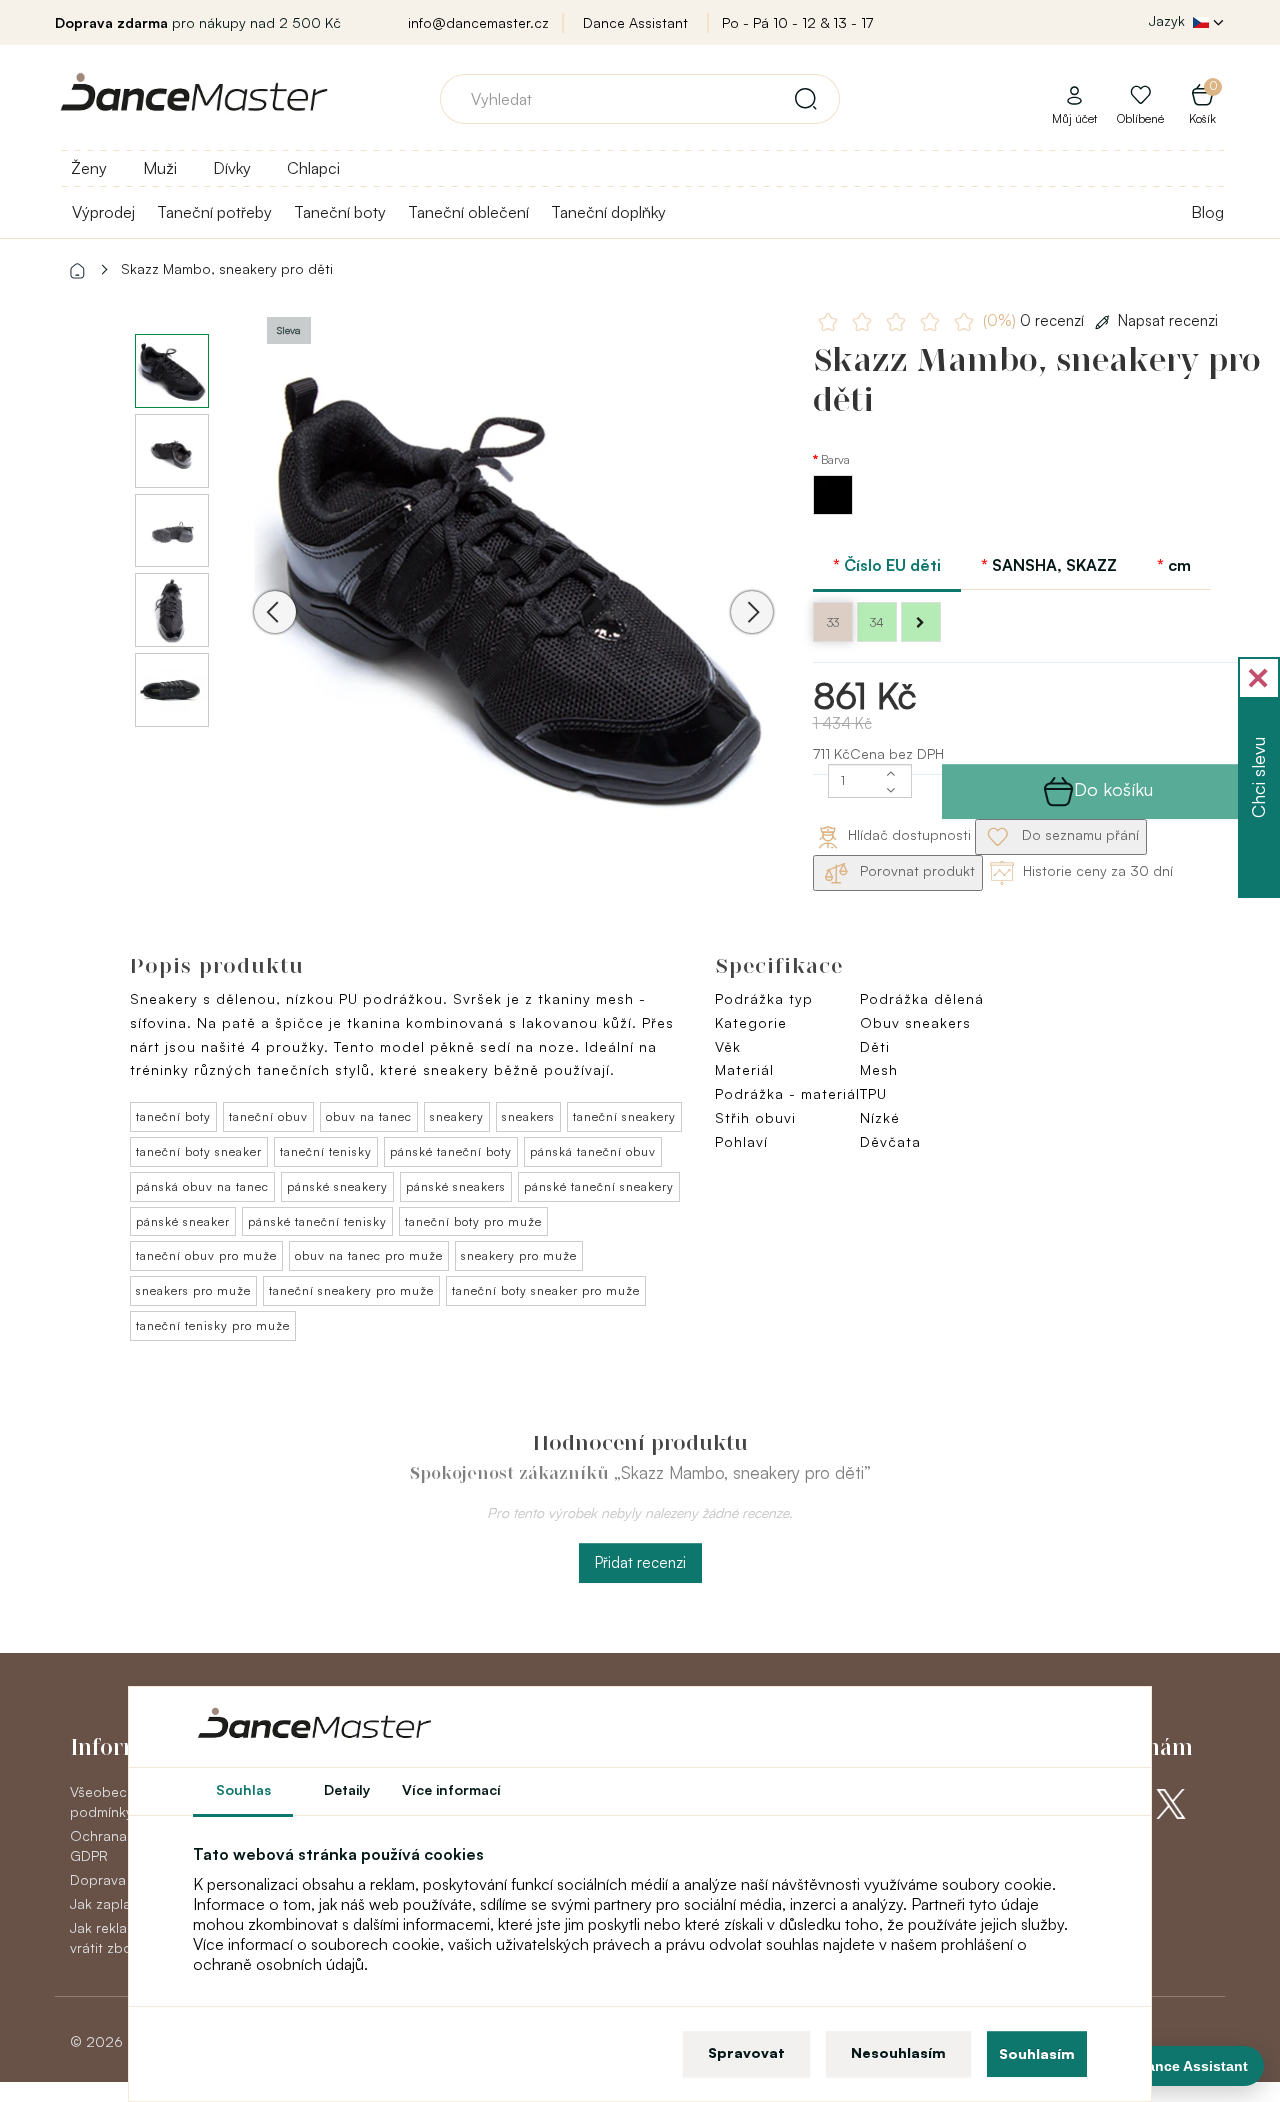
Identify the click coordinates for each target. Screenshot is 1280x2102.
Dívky (232, 168)
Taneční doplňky (608, 212)
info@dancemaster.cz (478, 22)
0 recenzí (1035, 320)
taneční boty (173, 1116)
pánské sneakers (456, 1186)
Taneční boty (340, 212)
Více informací (451, 1789)
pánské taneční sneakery (599, 1186)
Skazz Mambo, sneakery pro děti (227, 268)
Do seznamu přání (1078, 834)
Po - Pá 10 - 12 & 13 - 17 (797, 22)
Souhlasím (1037, 2053)
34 (877, 622)
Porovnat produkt (915, 870)
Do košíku (1113, 789)
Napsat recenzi (1168, 320)
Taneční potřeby (214, 212)
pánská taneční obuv (593, 1151)
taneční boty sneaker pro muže (546, 1290)
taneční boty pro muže (473, 1221)
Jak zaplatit (107, 1903)
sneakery (457, 1116)
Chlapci (313, 168)
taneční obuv (268, 1116)
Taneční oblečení (468, 212)
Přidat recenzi (640, 1562)
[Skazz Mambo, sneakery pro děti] (513, 583)
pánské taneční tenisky (317, 1221)
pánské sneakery (337, 1186)
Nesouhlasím (898, 2052)
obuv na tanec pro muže (369, 1255)
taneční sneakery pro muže (351, 1290)
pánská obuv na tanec (202, 1186)
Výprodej (103, 212)
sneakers (528, 1116)
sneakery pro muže (519, 1255)
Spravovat (746, 2052)
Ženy (89, 168)
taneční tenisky (326, 1151)
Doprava (98, 1879)
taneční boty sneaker (199, 1151)
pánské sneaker (183, 1221)
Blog (1207, 212)
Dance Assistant (635, 22)
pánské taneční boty (451, 1151)
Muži (160, 168)
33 (833, 622)
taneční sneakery (624, 1116)
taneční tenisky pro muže (213, 1325)
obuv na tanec (369, 1116)
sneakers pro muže (193, 1290)
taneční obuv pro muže (206, 1255)
